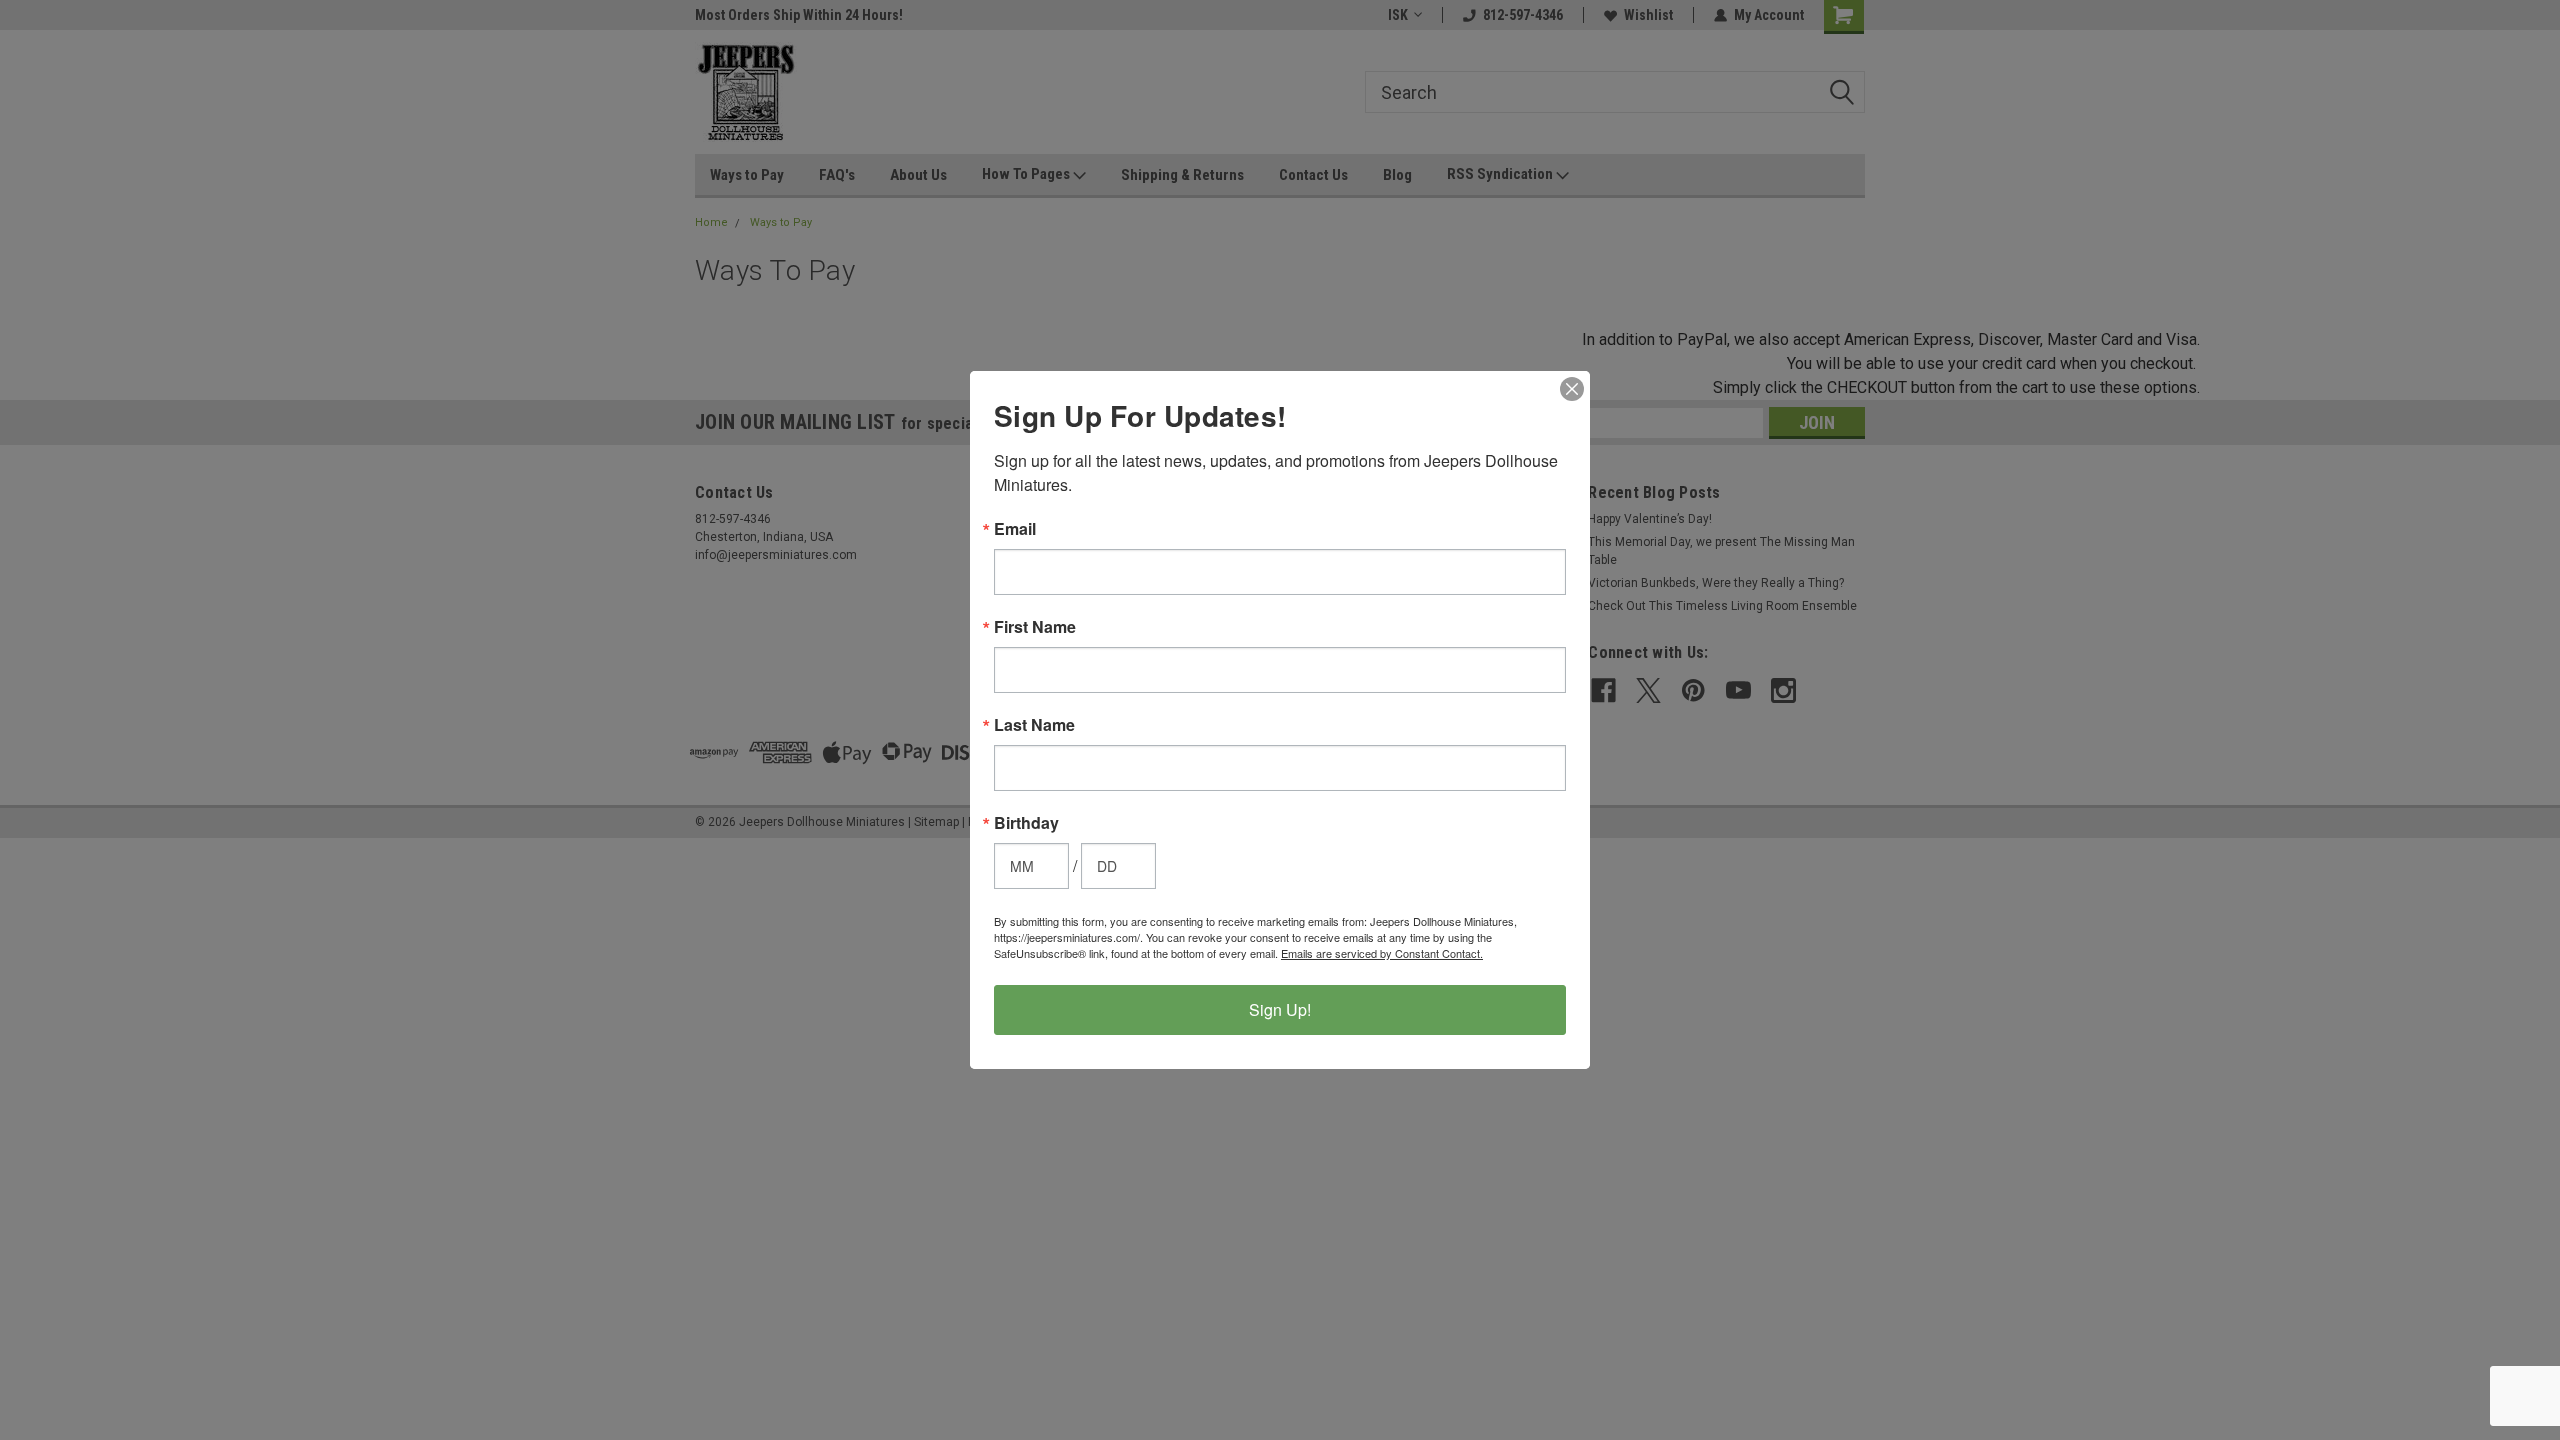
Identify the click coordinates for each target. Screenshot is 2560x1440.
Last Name (1034, 725)
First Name (1035, 627)
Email (1015, 529)
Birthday (1026, 823)
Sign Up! (1280, 1009)
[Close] (1572, 389)
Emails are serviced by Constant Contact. (1382, 953)
